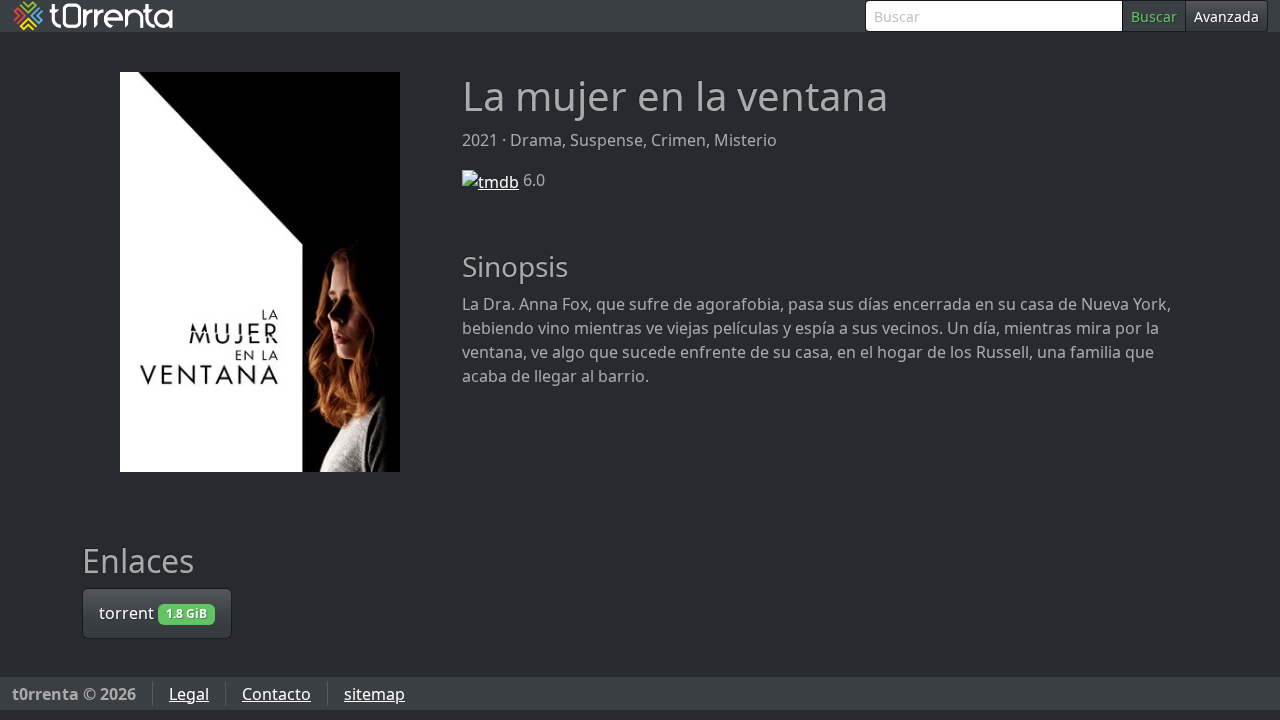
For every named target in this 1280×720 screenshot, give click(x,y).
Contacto (276, 694)
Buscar (1154, 16)
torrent (153, 613)
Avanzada (1226, 16)
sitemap (374, 694)
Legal (189, 694)
